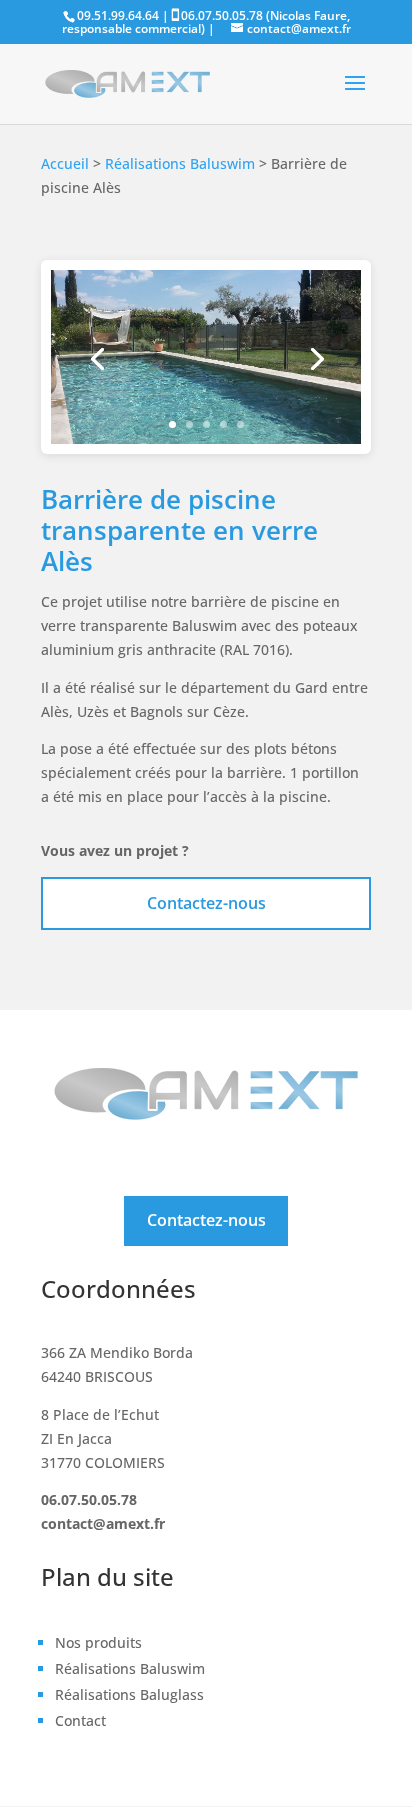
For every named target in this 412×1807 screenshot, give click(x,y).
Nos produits (98, 1642)
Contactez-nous (206, 903)
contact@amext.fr (103, 1523)
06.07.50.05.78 (89, 1499)
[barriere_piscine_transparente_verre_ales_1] (206, 438)
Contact (80, 1720)
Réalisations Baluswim (180, 163)
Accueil (65, 163)
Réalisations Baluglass (129, 1694)
